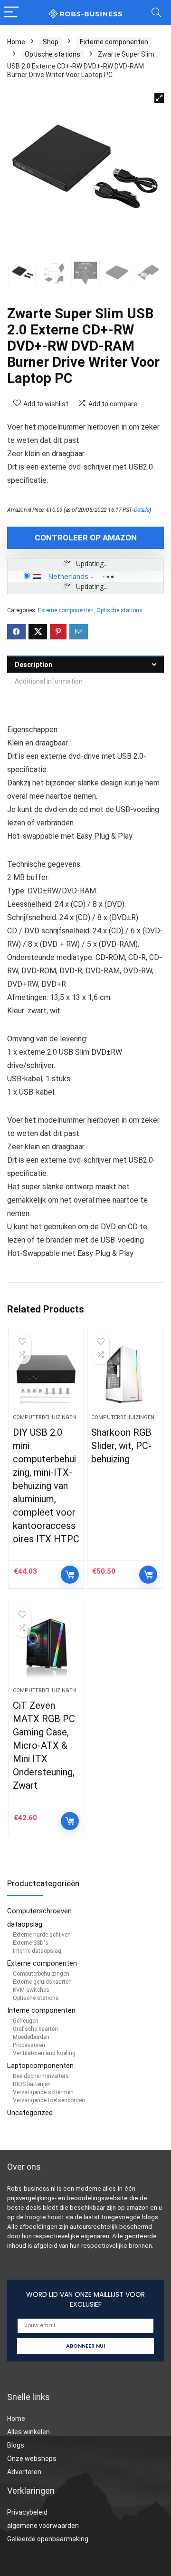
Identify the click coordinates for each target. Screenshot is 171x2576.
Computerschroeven (39, 1911)
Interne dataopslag (37, 1951)
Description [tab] (33, 665)
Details (142, 510)
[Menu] (11, 13)
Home (16, 42)
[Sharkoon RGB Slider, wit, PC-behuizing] (124, 1375)
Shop (51, 42)
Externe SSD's (31, 1943)
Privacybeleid (27, 2512)
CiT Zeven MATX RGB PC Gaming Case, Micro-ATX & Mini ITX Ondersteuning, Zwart (44, 1745)
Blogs (16, 2445)
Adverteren (24, 2472)
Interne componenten (41, 2010)
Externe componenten (114, 42)
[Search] (156, 13)
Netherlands (68, 576)
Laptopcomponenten (40, 2066)
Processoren (29, 2045)
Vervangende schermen (43, 2092)
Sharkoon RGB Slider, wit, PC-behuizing (121, 1446)
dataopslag (25, 1924)
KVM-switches (31, 1990)
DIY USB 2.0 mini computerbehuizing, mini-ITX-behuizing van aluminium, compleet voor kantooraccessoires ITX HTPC (46, 1486)
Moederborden (31, 2037)
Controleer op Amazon (86, 538)
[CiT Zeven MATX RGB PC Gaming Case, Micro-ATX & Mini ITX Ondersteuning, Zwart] (46, 1648)
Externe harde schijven (42, 1935)
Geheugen (26, 2021)
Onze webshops (32, 2458)
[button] (159, 98)
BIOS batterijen (32, 2084)
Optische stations (52, 54)
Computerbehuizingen (44, 1417)
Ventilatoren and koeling (44, 2053)
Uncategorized (30, 2113)
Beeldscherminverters (41, 2076)
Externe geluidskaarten (42, 1982)
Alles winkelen (28, 2432)
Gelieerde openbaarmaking (48, 2539)
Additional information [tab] (49, 681)
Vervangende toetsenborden (49, 2100)
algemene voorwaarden (43, 2526)
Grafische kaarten (35, 2029)
